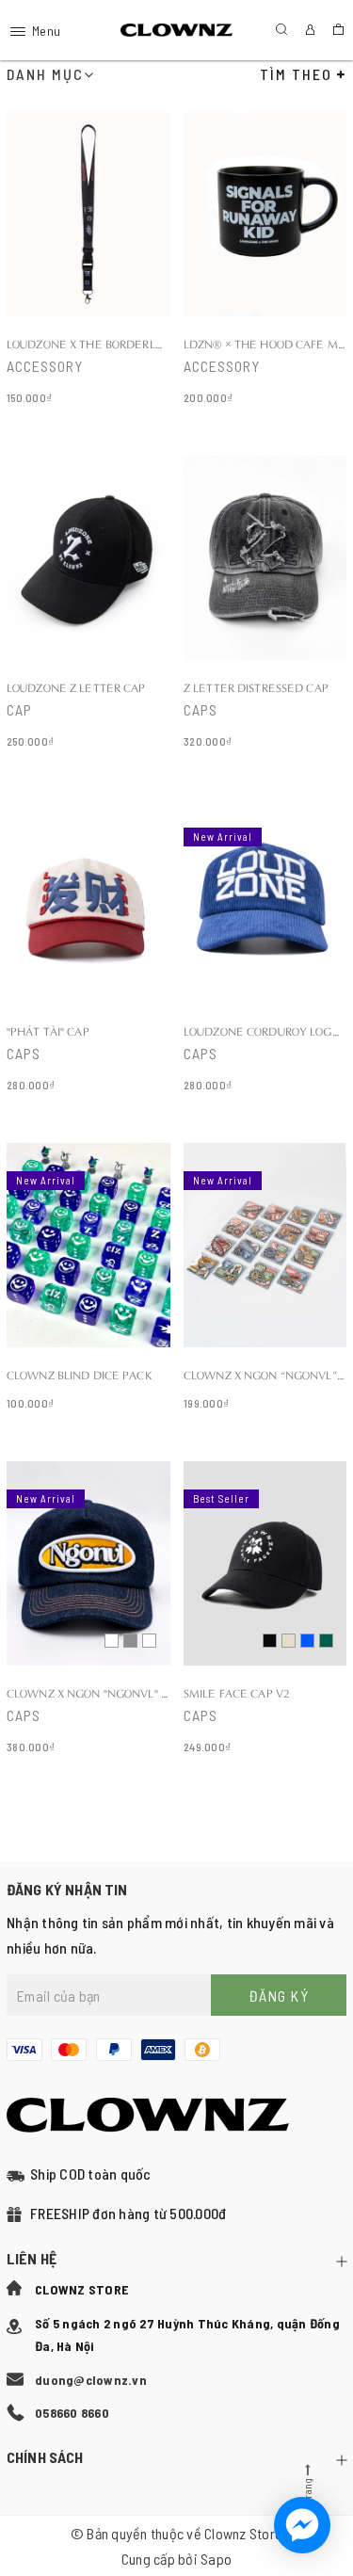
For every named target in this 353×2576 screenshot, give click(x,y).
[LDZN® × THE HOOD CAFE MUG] (265, 260)
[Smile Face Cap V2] (265, 1610)
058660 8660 (72, 2413)
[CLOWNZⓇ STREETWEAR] (176, 31)
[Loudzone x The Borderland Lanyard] (88, 260)
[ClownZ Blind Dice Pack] (88, 1279)
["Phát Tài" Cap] (88, 948)
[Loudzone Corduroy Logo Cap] (265, 948)
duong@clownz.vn (91, 2380)
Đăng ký (279, 1996)
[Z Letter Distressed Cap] (265, 604)
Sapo (216, 2559)
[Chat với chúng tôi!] (302, 2525)
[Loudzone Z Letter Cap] (88, 604)
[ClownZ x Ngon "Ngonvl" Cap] (88, 1610)
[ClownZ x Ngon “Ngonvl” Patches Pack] (265, 1279)
